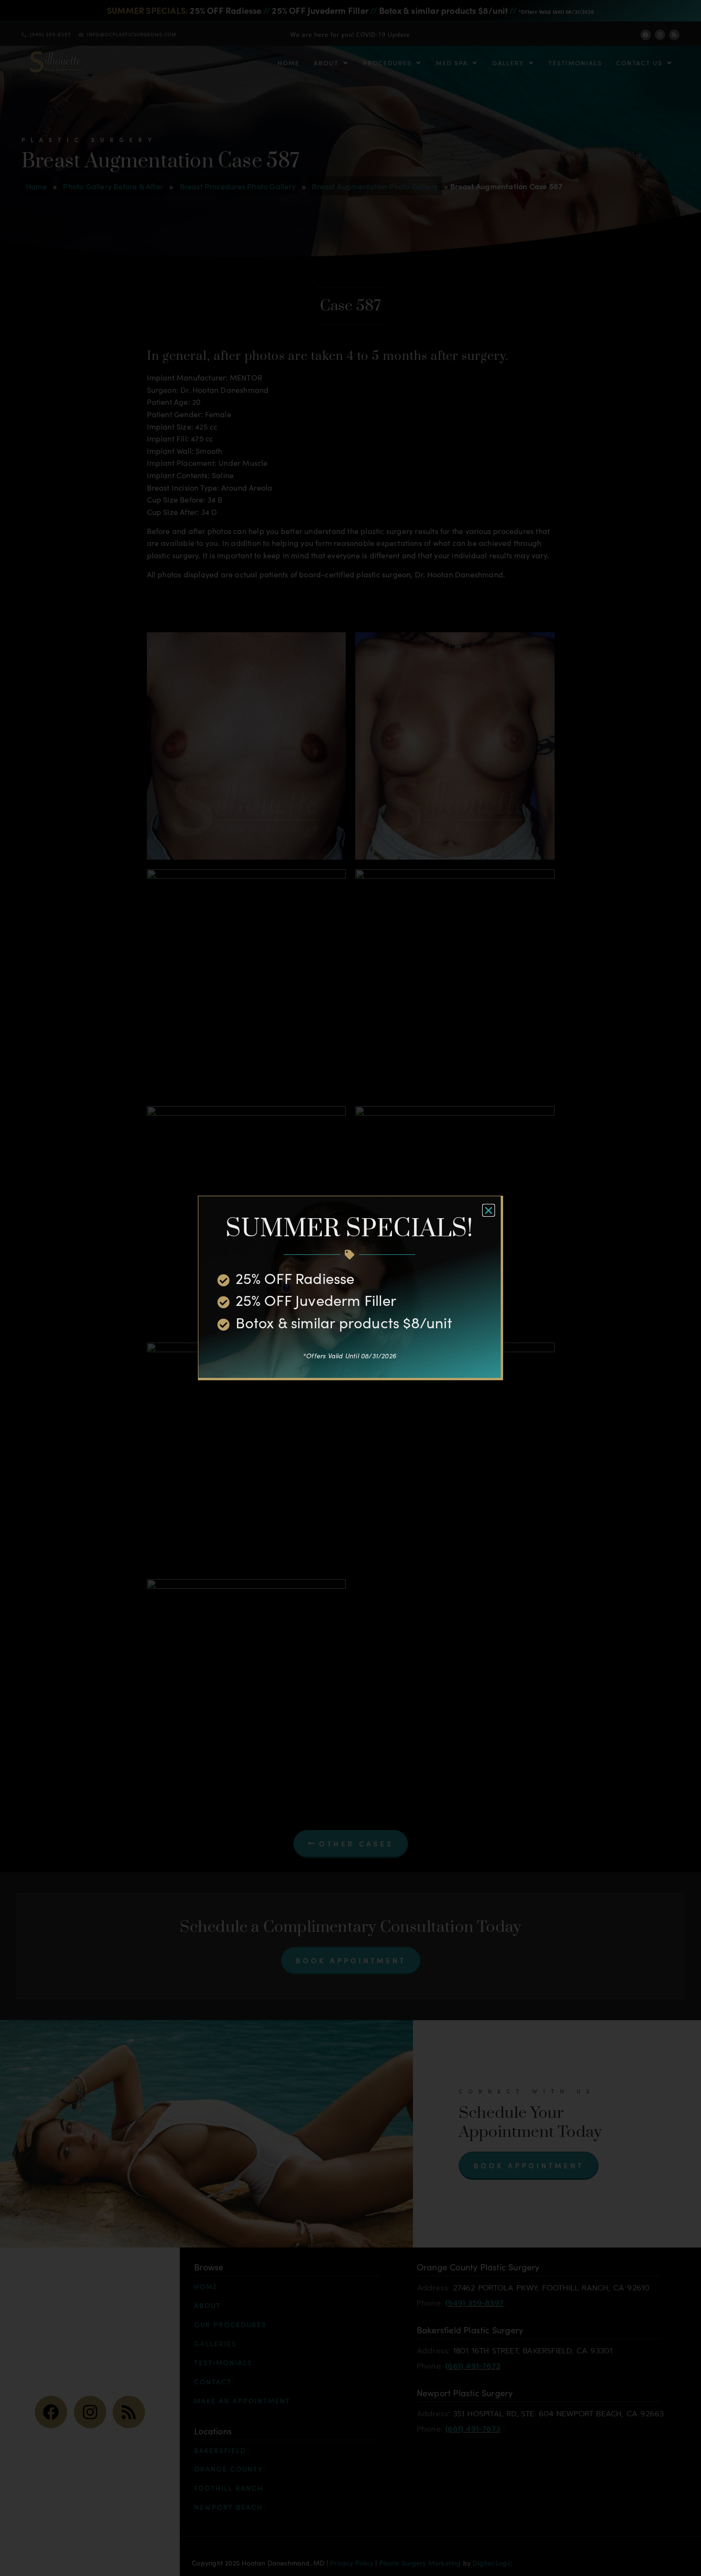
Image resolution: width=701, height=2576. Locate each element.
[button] (489, 1210)
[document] (350, 1288)
